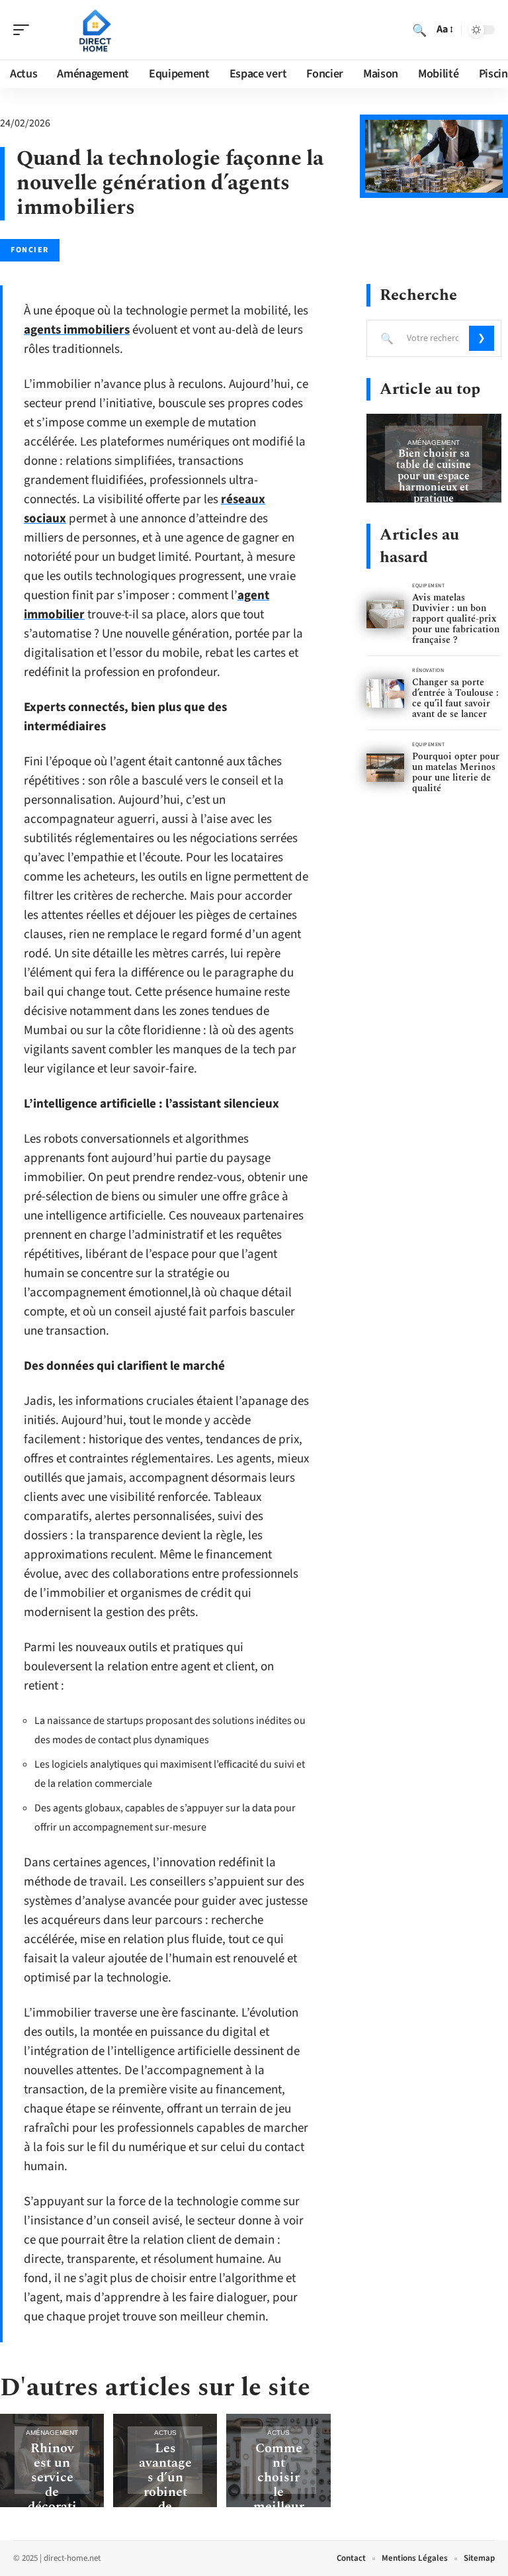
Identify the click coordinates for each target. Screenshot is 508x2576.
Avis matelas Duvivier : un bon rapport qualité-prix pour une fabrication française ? (456, 619)
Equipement (429, 586)
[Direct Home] (95, 30)
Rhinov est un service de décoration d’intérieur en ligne (52, 2506)
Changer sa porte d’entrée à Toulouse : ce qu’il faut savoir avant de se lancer (455, 698)
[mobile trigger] (24, 30)
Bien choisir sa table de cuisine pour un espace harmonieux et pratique (434, 476)
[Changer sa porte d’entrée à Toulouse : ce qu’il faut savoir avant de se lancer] (385, 693)
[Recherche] (419, 30)
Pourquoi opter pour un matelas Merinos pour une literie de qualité (456, 772)
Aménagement (52, 2433)
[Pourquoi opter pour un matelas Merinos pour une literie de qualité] (385, 768)
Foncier (30, 250)
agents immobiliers (77, 330)
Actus (165, 2433)
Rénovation (428, 670)
